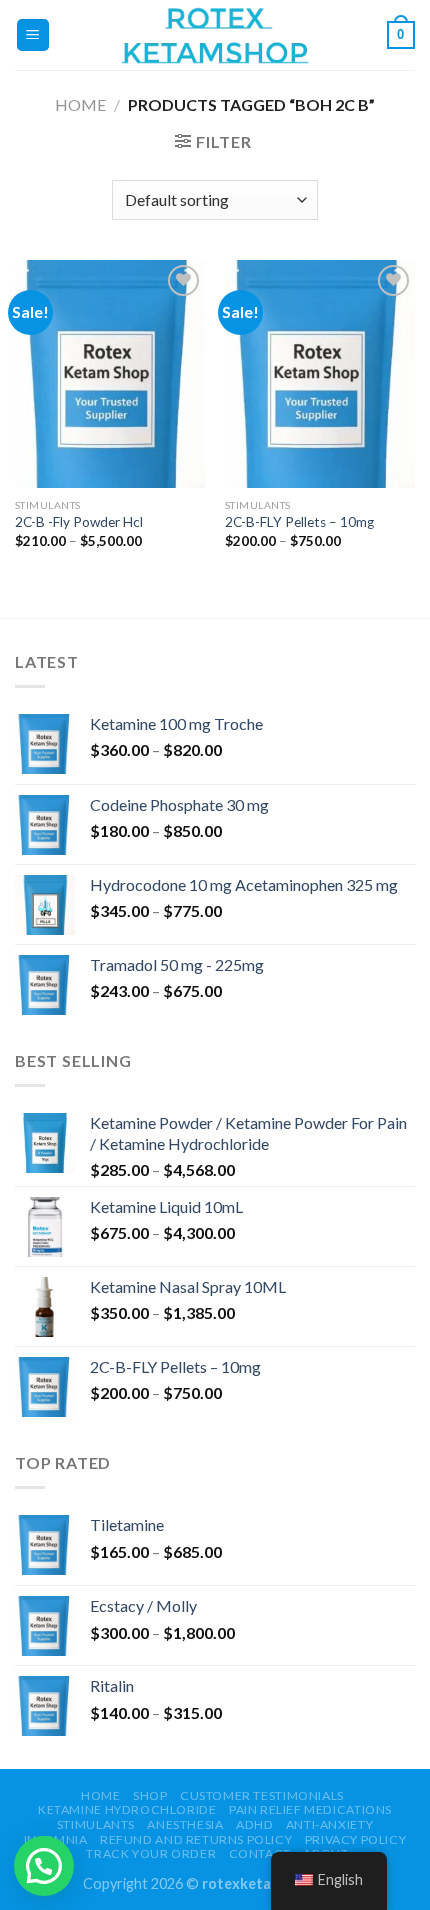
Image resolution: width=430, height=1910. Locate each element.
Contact (260, 1853)
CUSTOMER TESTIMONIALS (262, 1795)
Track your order (151, 1853)
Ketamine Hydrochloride (127, 1809)
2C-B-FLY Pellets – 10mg (299, 522)
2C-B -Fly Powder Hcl (79, 522)
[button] (44, 1866)
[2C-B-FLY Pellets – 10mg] (320, 374)
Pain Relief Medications (310, 1809)
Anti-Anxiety (329, 1824)
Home (80, 104)
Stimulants (96, 1824)
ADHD (254, 1824)
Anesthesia (185, 1824)
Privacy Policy (356, 1839)
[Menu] (33, 35)
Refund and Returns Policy (196, 1839)
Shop (150, 1795)
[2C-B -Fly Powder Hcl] (110, 374)
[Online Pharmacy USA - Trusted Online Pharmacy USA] (215, 34)
